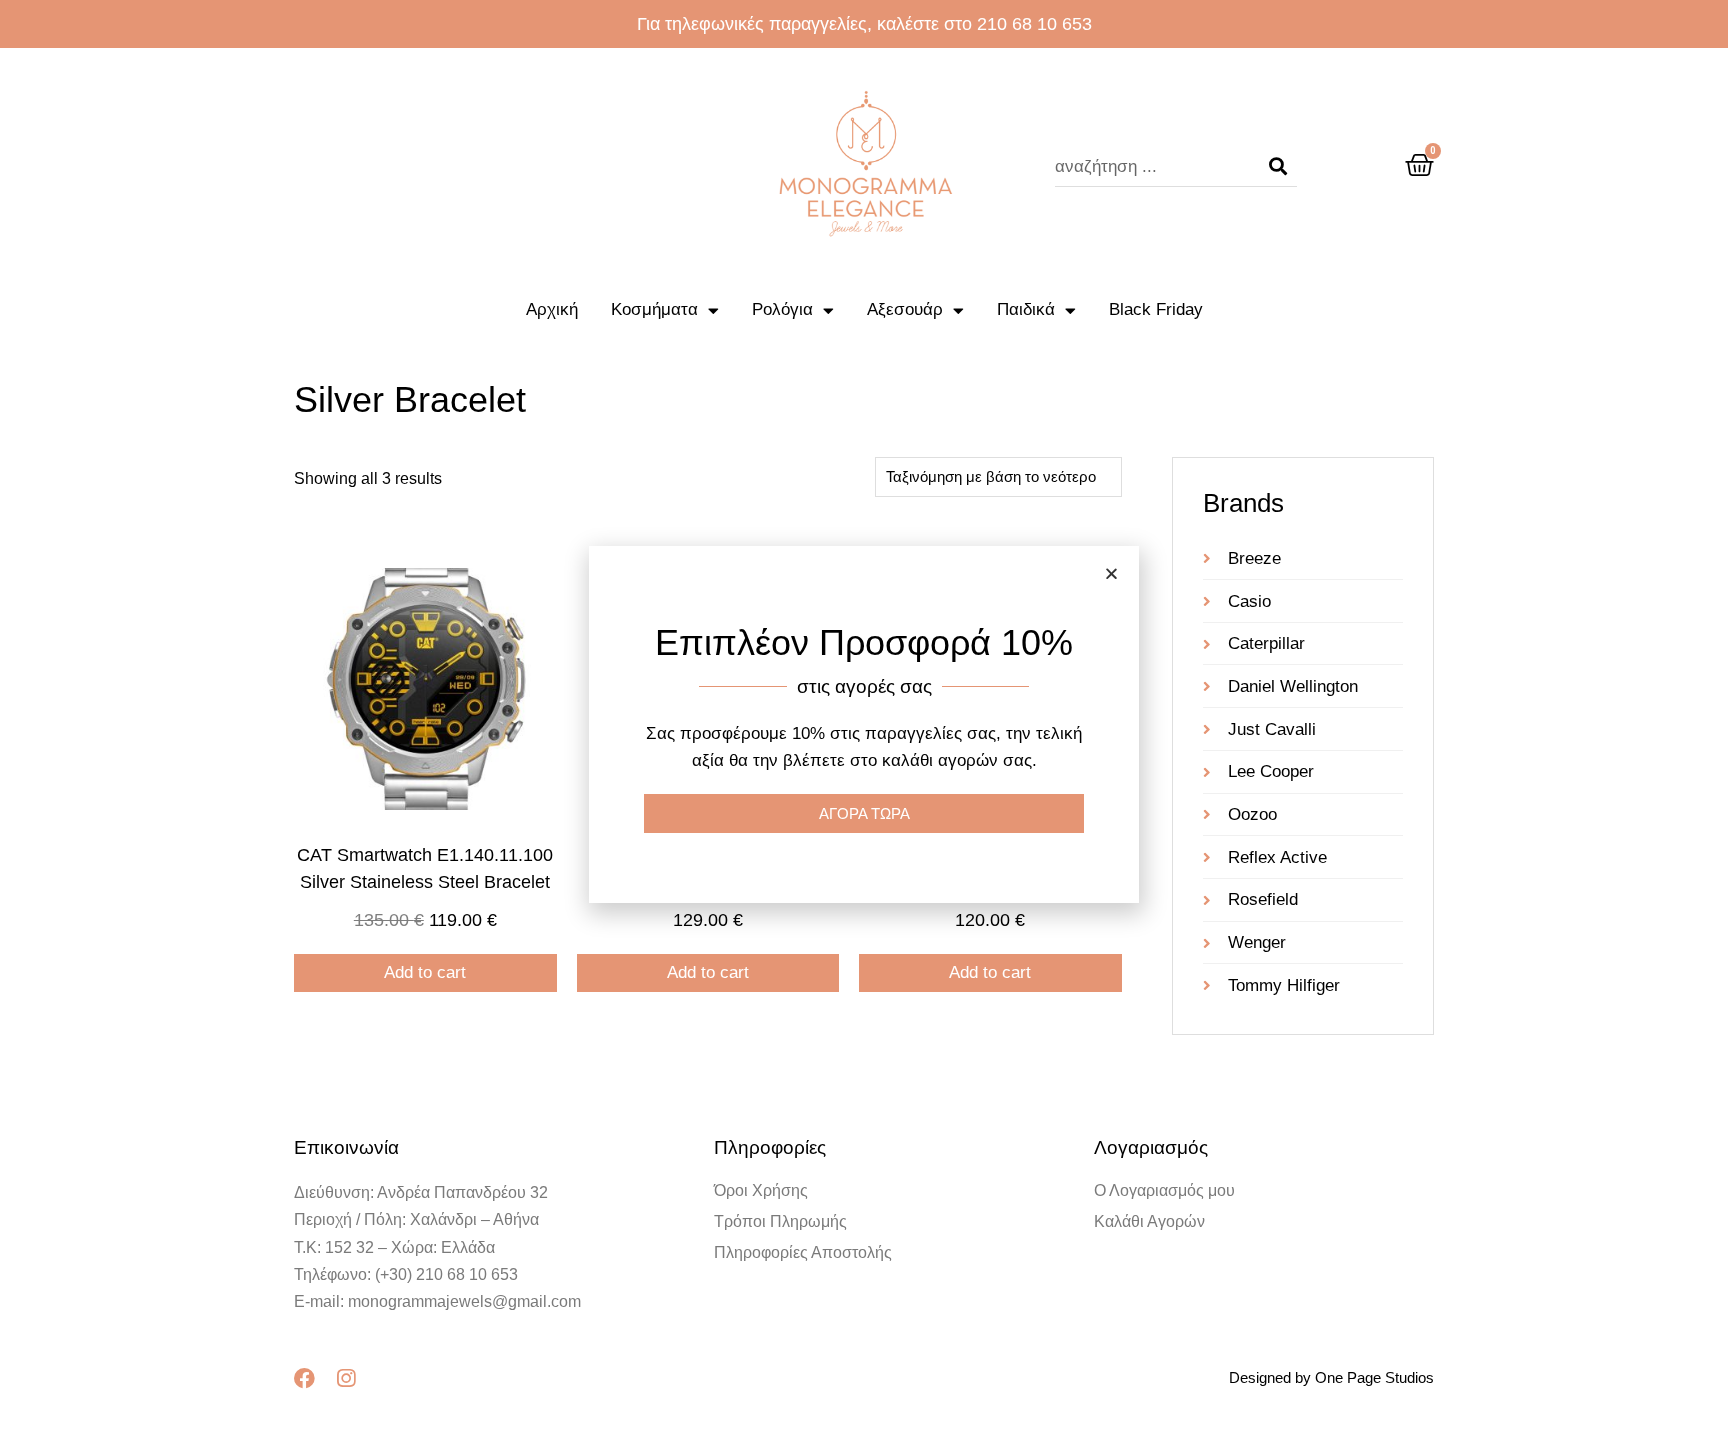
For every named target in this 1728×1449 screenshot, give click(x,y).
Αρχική (552, 309)
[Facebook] (304, 1378)
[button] (1111, 573)
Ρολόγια (782, 309)
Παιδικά (1026, 309)
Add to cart (425, 972)
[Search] (1278, 167)
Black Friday (1156, 309)
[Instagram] (345, 1378)
